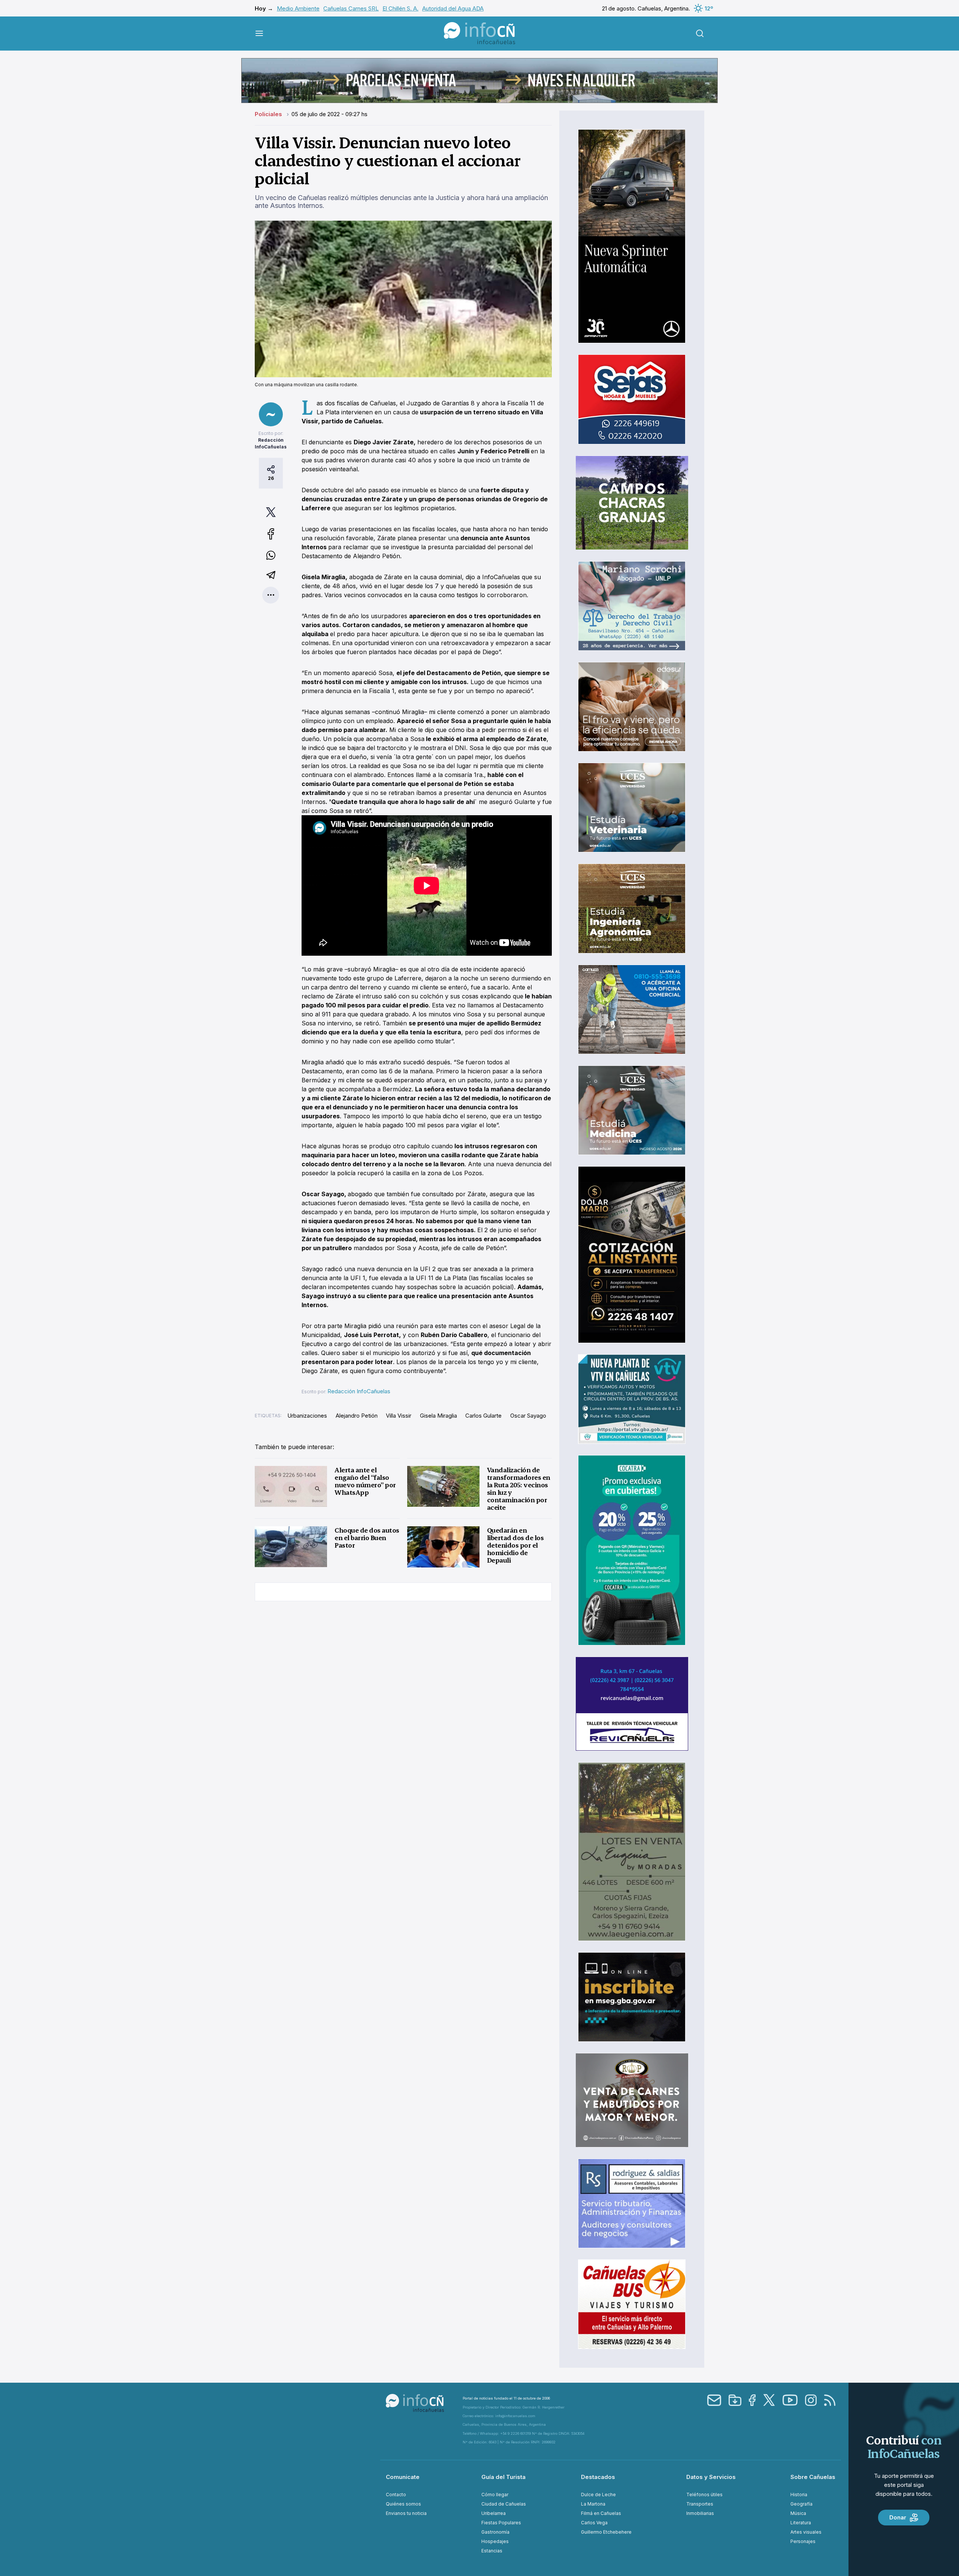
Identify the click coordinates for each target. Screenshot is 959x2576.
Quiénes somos (403, 2504)
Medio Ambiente (298, 8)
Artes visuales (806, 2532)
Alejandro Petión (357, 1416)
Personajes (803, 2541)
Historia (799, 2495)
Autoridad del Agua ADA (453, 8)
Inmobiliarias (700, 2513)
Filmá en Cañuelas (601, 2513)
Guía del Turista (503, 2477)
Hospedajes (495, 2541)
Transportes (700, 2504)
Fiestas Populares (501, 2523)
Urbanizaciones (307, 1416)
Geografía (801, 2504)
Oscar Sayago (528, 1416)
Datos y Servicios (711, 2477)
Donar (898, 2517)
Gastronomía (495, 2532)
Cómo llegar (495, 2495)
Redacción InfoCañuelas (359, 1391)
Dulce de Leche (598, 2495)
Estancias (492, 2551)
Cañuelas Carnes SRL (351, 8)
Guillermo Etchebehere (606, 2532)
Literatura (801, 2523)
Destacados (598, 2477)
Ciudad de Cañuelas (504, 2504)
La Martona (593, 2504)
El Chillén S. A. (400, 8)
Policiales (269, 114)
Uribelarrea (494, 2513)
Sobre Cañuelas (813, 2477)
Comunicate (403, 2477)
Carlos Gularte (483, 1416)
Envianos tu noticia (406, 2513)
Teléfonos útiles (704, 2495)
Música (798, 2513)
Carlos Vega (594, 2523)
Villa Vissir (399, 1416)
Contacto (396, 2495)
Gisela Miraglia (438, 1416)
